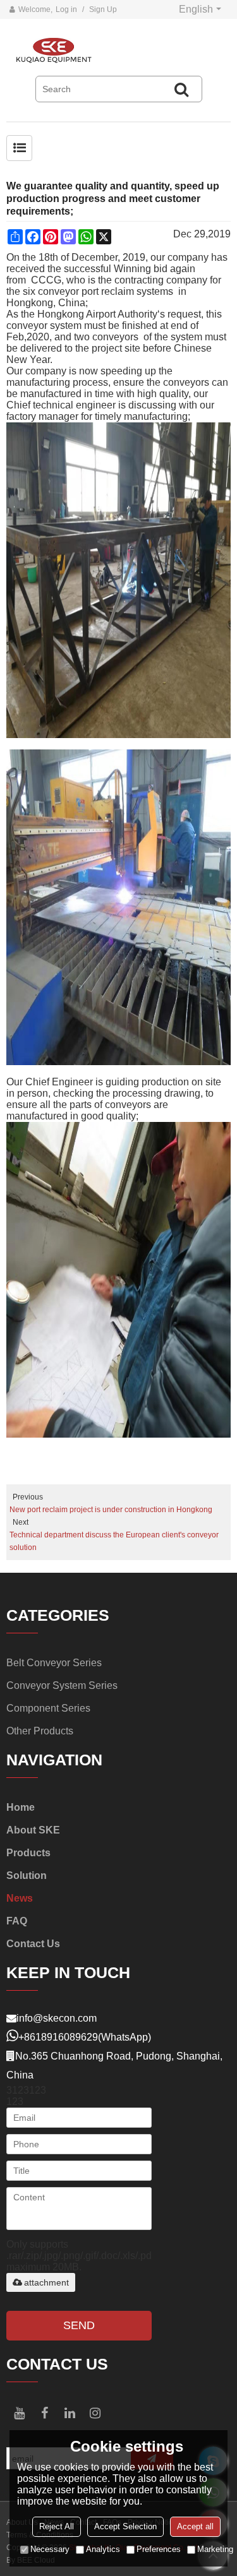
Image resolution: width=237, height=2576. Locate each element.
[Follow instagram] (95, 2413)
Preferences (159, 2549)
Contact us (33, 1944)
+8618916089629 (58, 2037)
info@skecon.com (57, 2018)
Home (21, 1807)
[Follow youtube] (19, 2413)
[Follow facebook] (44, 2413)
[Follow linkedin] (70, 2413)
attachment (46, 2282)
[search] (181, 89)
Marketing (215, 2549)
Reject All (57, 2526)
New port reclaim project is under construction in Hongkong (111, 1510)
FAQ (17, 1921)
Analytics (103, 2549)
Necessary (50, 2549)
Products (28, 1853)
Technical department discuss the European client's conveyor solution (114, 1541)
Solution (27, 1875)
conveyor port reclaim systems (107, 291)
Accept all (195, 2526)
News (20, 1898)
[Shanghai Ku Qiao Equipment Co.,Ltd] (118, 51)
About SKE (33, 1830)
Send (79, 2325)
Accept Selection (125, 2526)
